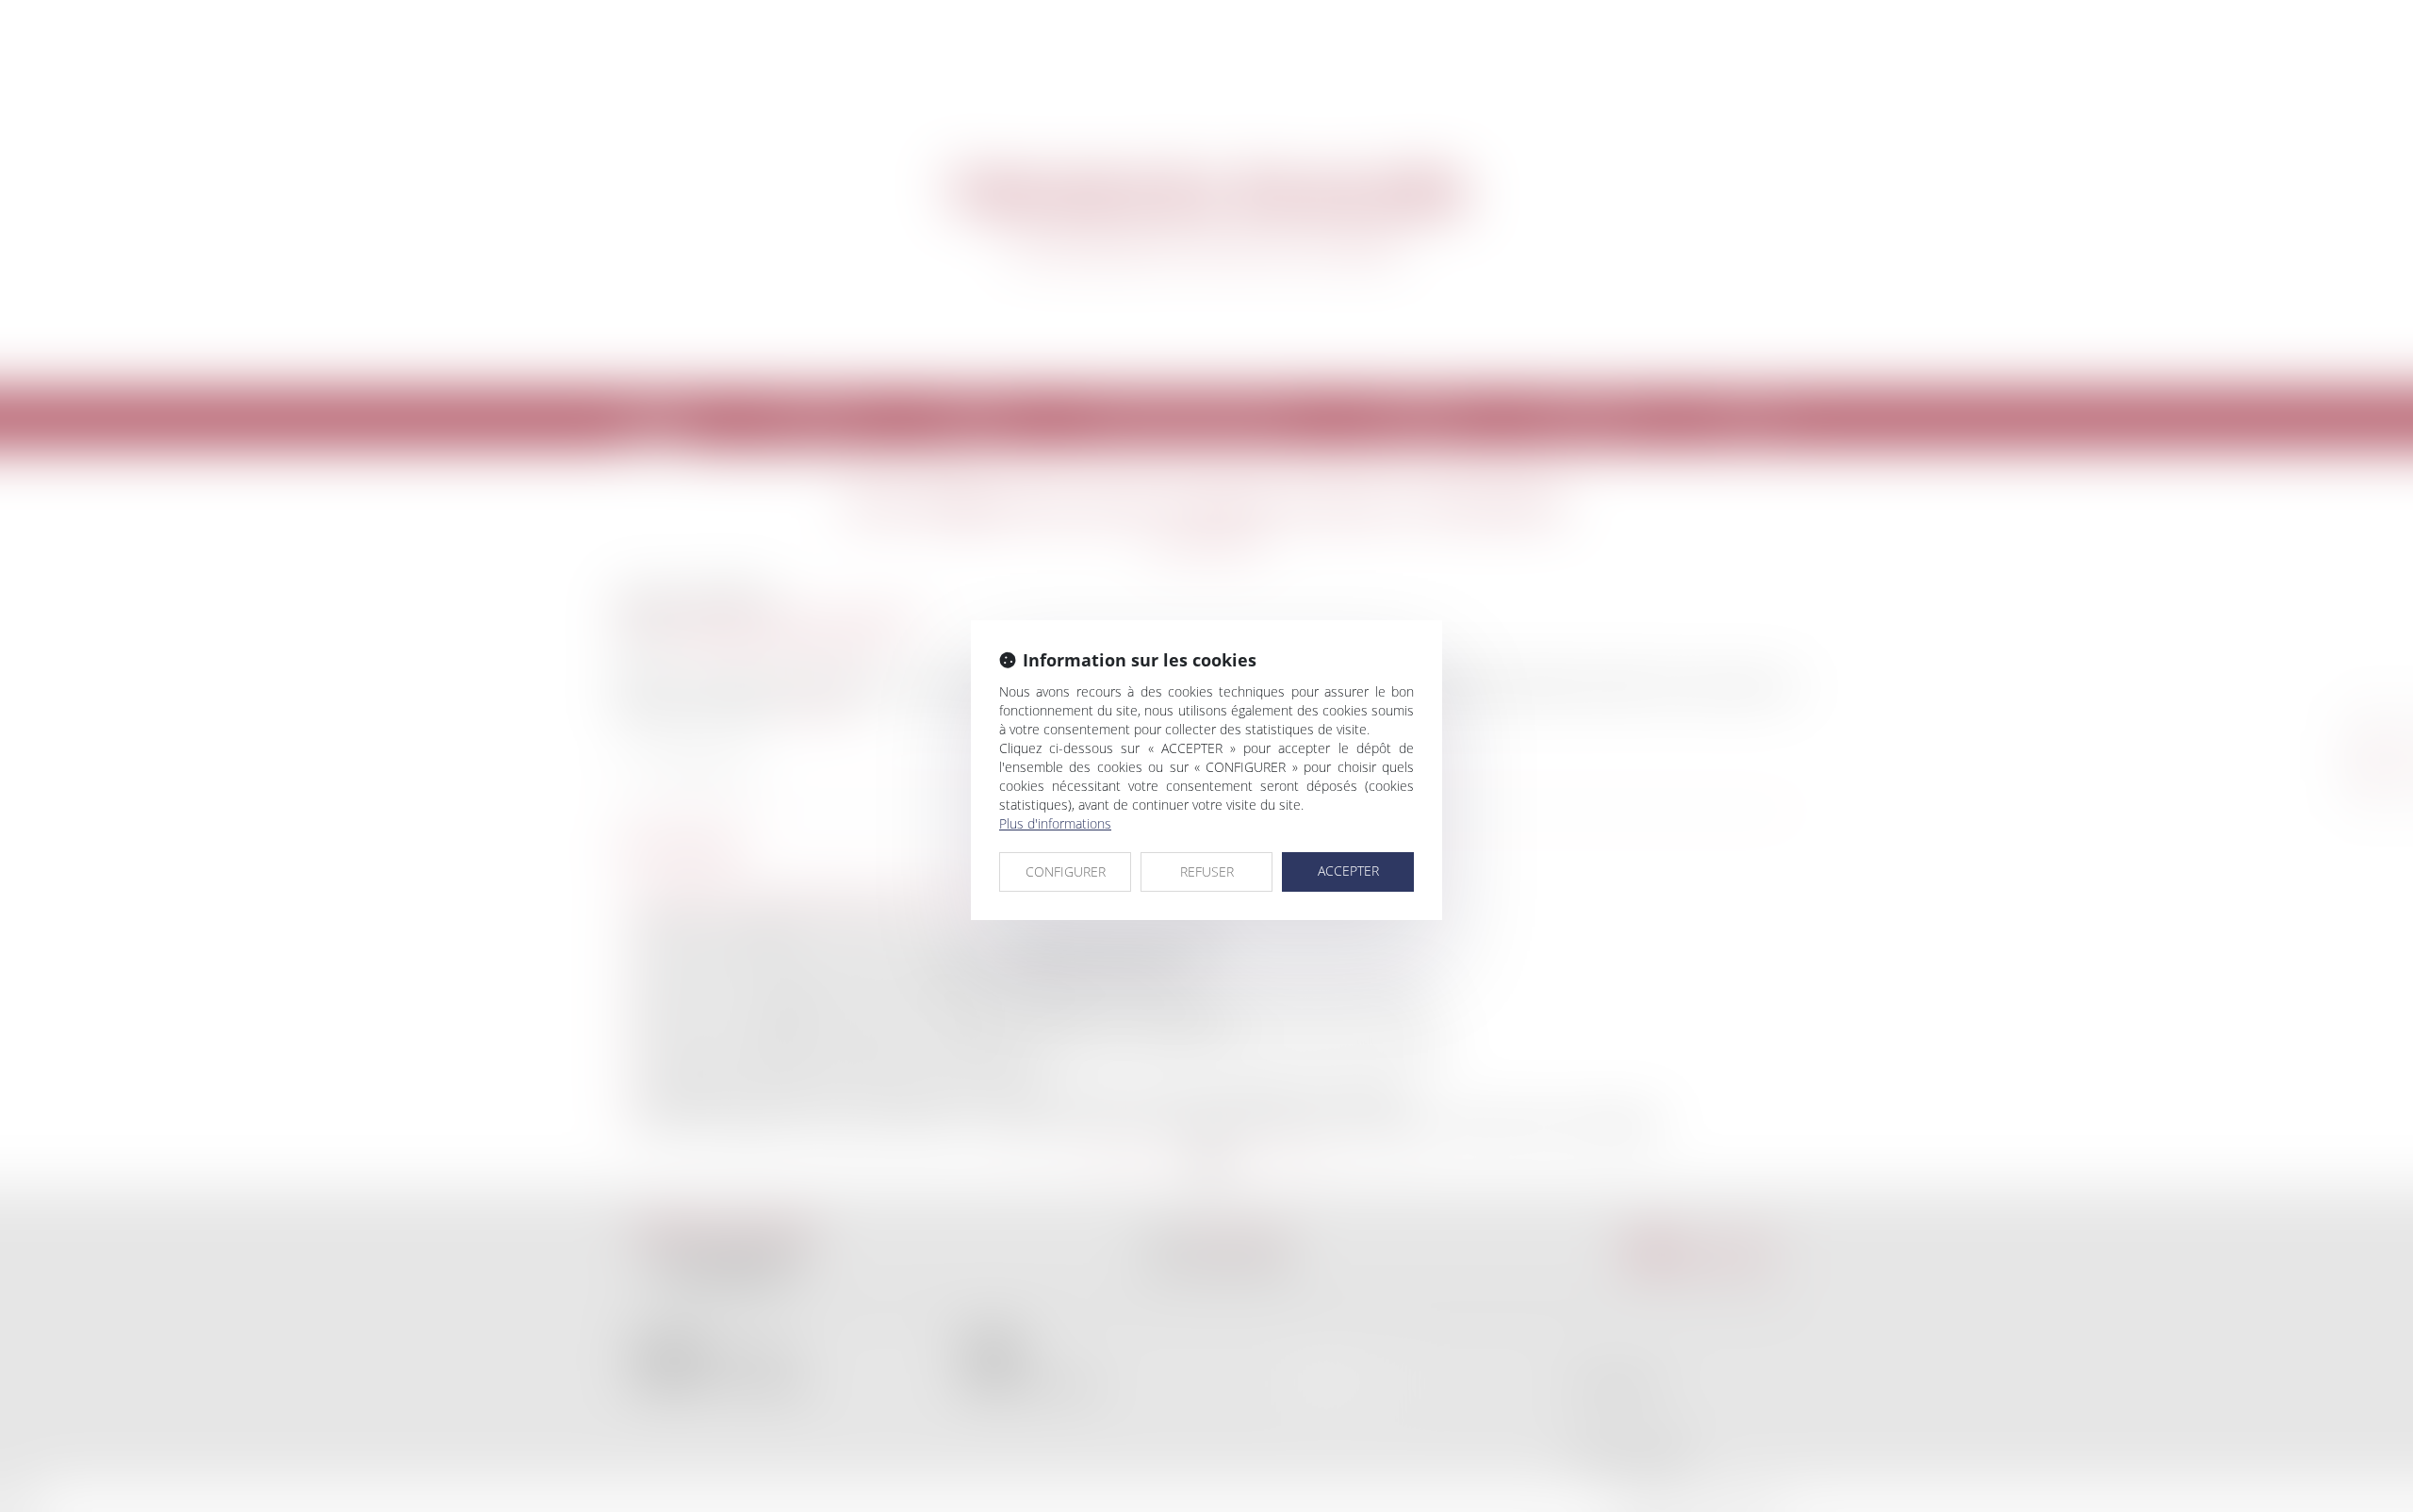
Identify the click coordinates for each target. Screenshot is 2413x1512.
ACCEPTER (1348, 871)
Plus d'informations (1055, 823)
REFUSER (1207, 871)
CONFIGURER (1066, 871)
